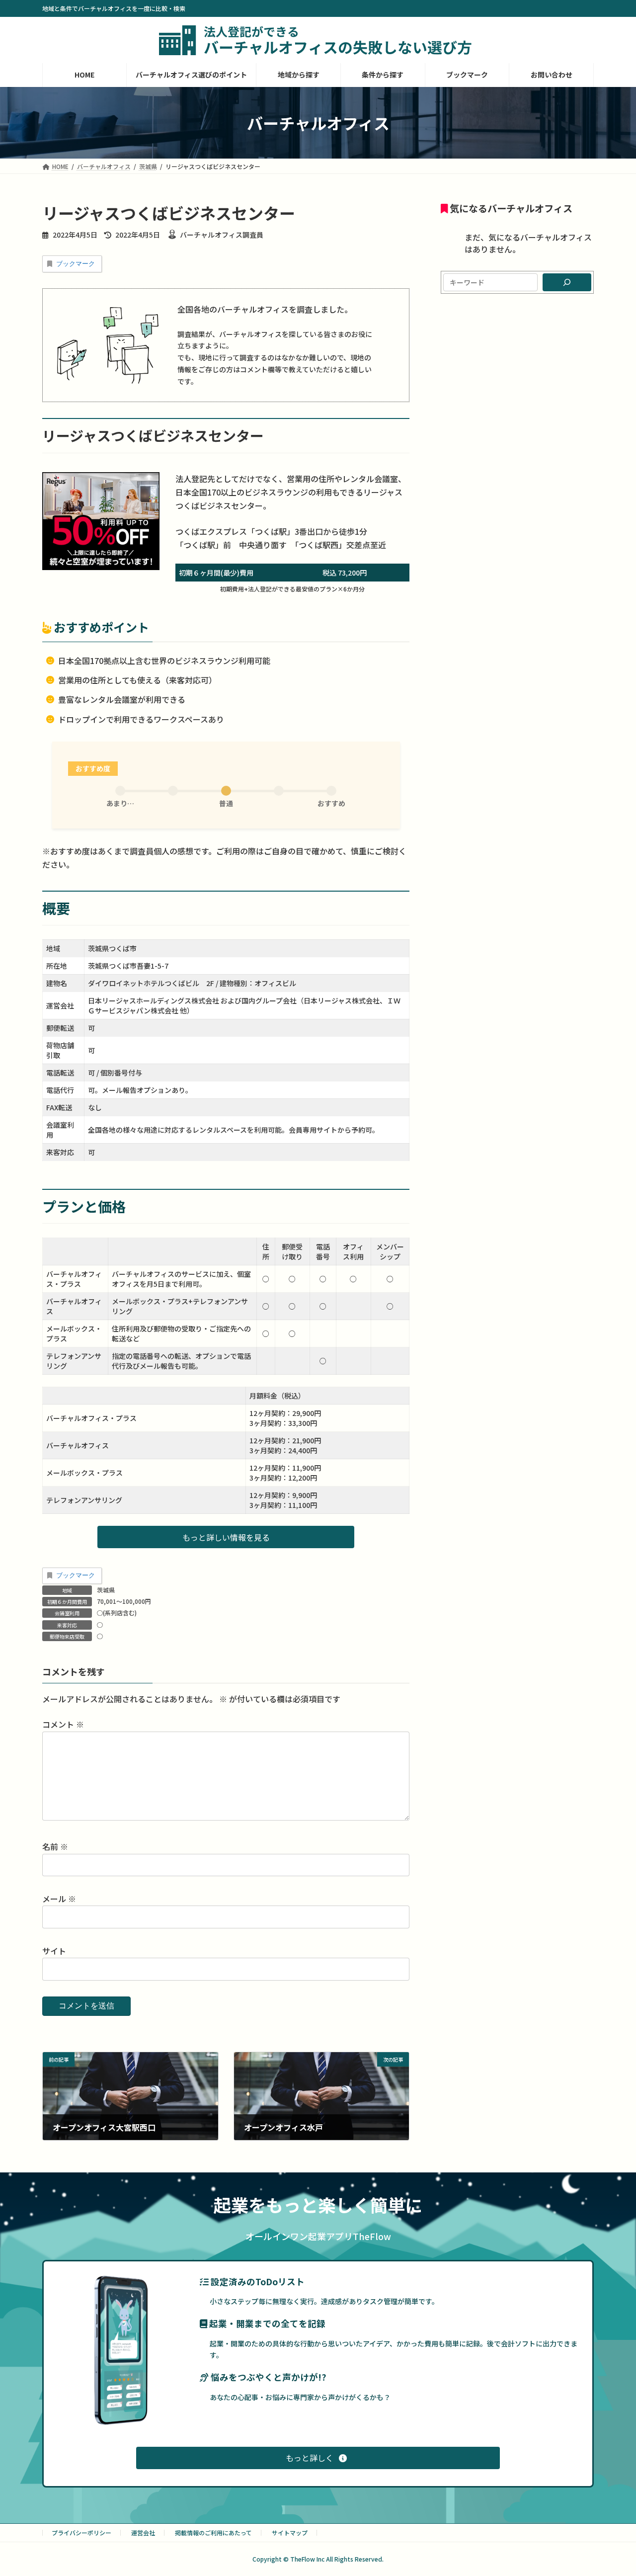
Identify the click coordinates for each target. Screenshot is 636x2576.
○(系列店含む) (117, 1613)
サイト (54, 1951)
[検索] (567, 282)
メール (59, 1899)
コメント (63, 1724)
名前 (55, 1846)
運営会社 (143, 2533)
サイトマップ (290, 2533)
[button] (226, 1537)
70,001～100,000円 (124, 1601)
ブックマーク (76, 264)
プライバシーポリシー (81, 2533)
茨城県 (106, 1590)
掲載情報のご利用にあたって (213, 2533)
